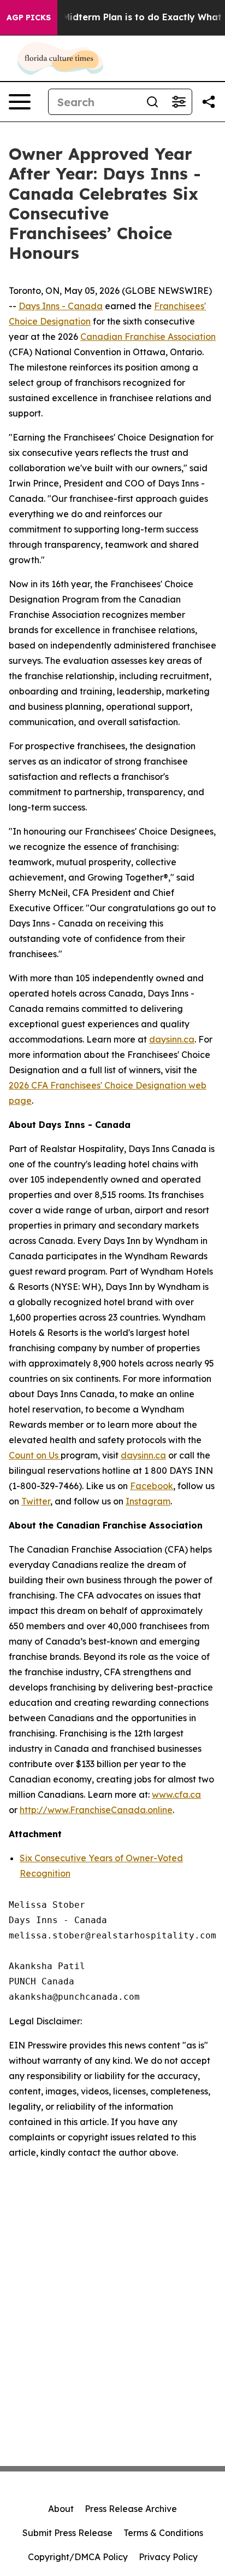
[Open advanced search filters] (179, 102)
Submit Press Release (67, 2533)
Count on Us (35, 1455)
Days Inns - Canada (61, 306)
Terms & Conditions (163, 2533)
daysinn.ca (172, 1039)
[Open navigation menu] (20, 102)
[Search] (152, 102)
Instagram (148, 1501)
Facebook (152, 1486)
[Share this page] (209, 102)
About (61, 2509)
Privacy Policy (168, 2557)
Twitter (36, 1501)
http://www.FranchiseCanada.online (96, 1810)
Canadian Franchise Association (148, 337)
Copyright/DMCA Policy (78, 2557)
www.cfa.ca (176, 1794)
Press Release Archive (131, 2509)
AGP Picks (29, 18)
